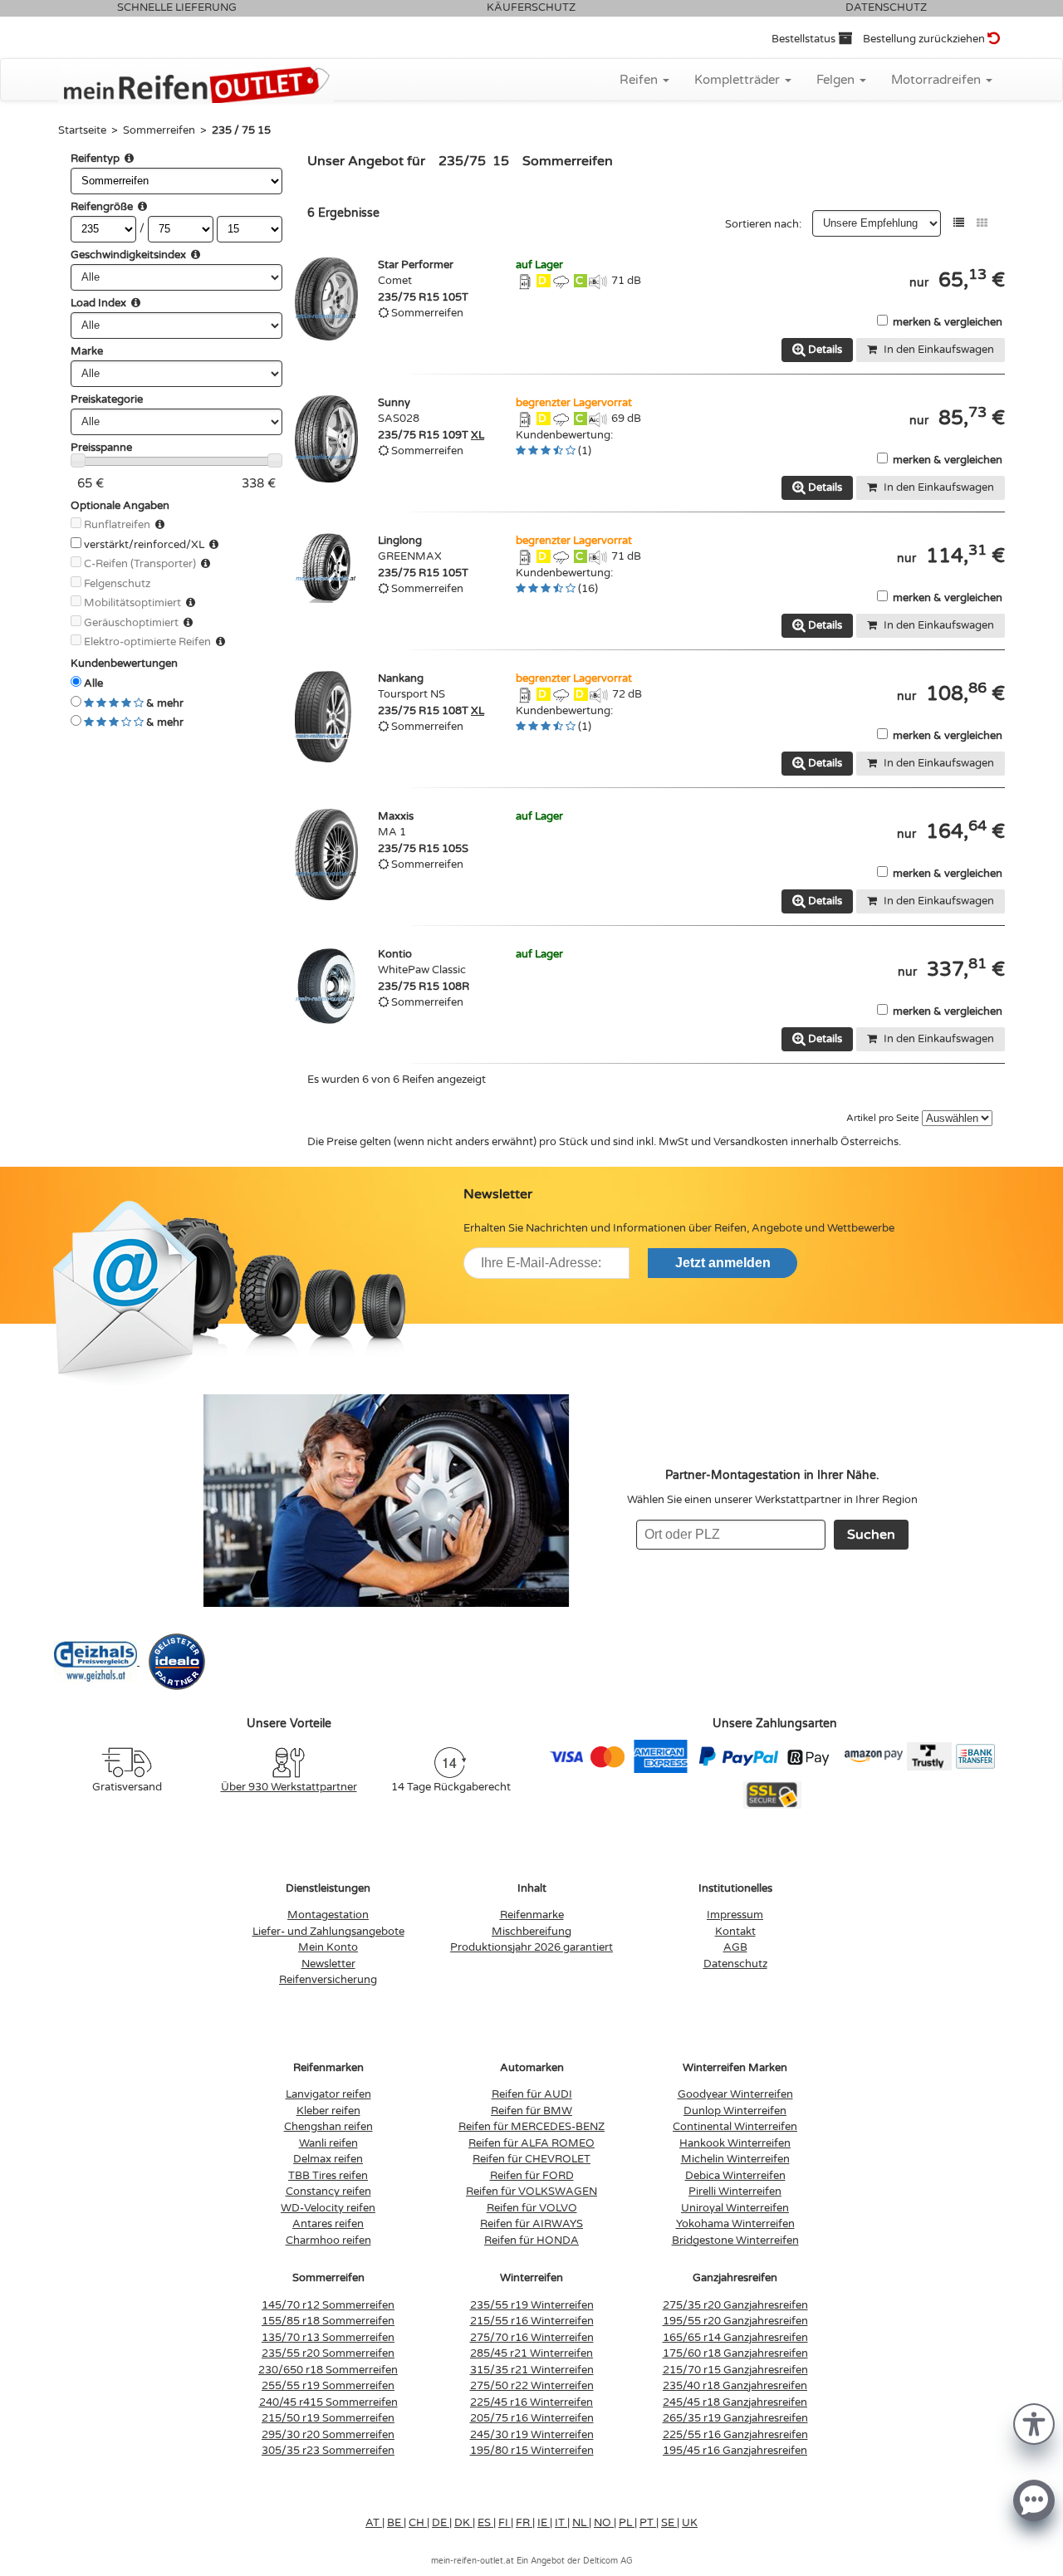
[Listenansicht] (959, 223)
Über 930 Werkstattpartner (289, 1787)
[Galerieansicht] (982, 223)
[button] (1034, 2423)
